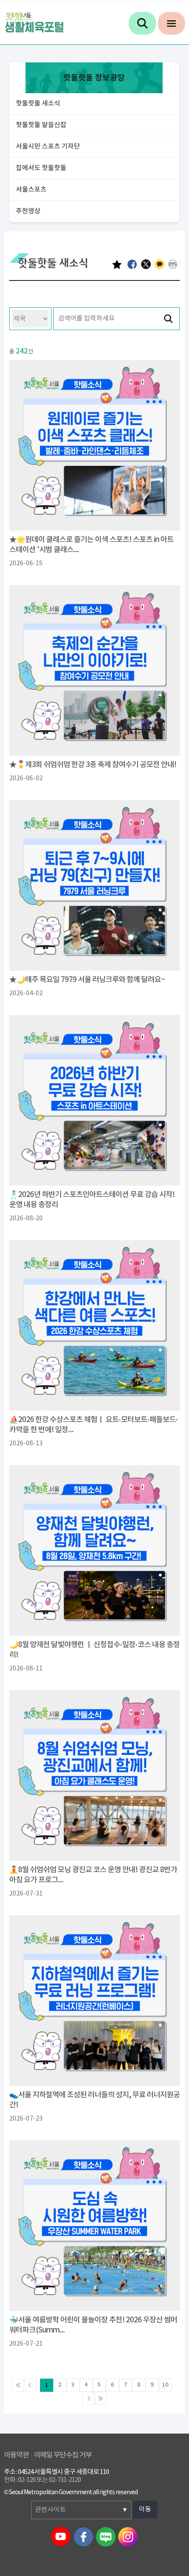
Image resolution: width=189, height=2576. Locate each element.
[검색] (142, 23)
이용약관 (16, 2455)
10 (165, 2385)
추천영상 (28, 211)
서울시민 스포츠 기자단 (48, 147)
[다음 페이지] (89, 2398)
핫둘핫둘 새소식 (38, 104)
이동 (145, 2509)
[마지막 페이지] (100, 2398)
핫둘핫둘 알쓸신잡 (41, 125)
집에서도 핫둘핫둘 (41, 168)
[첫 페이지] (18, 2385)
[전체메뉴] (171, 23)
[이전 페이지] (30, 2385)
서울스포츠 (31, 190)
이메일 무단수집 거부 (63, 2455)
